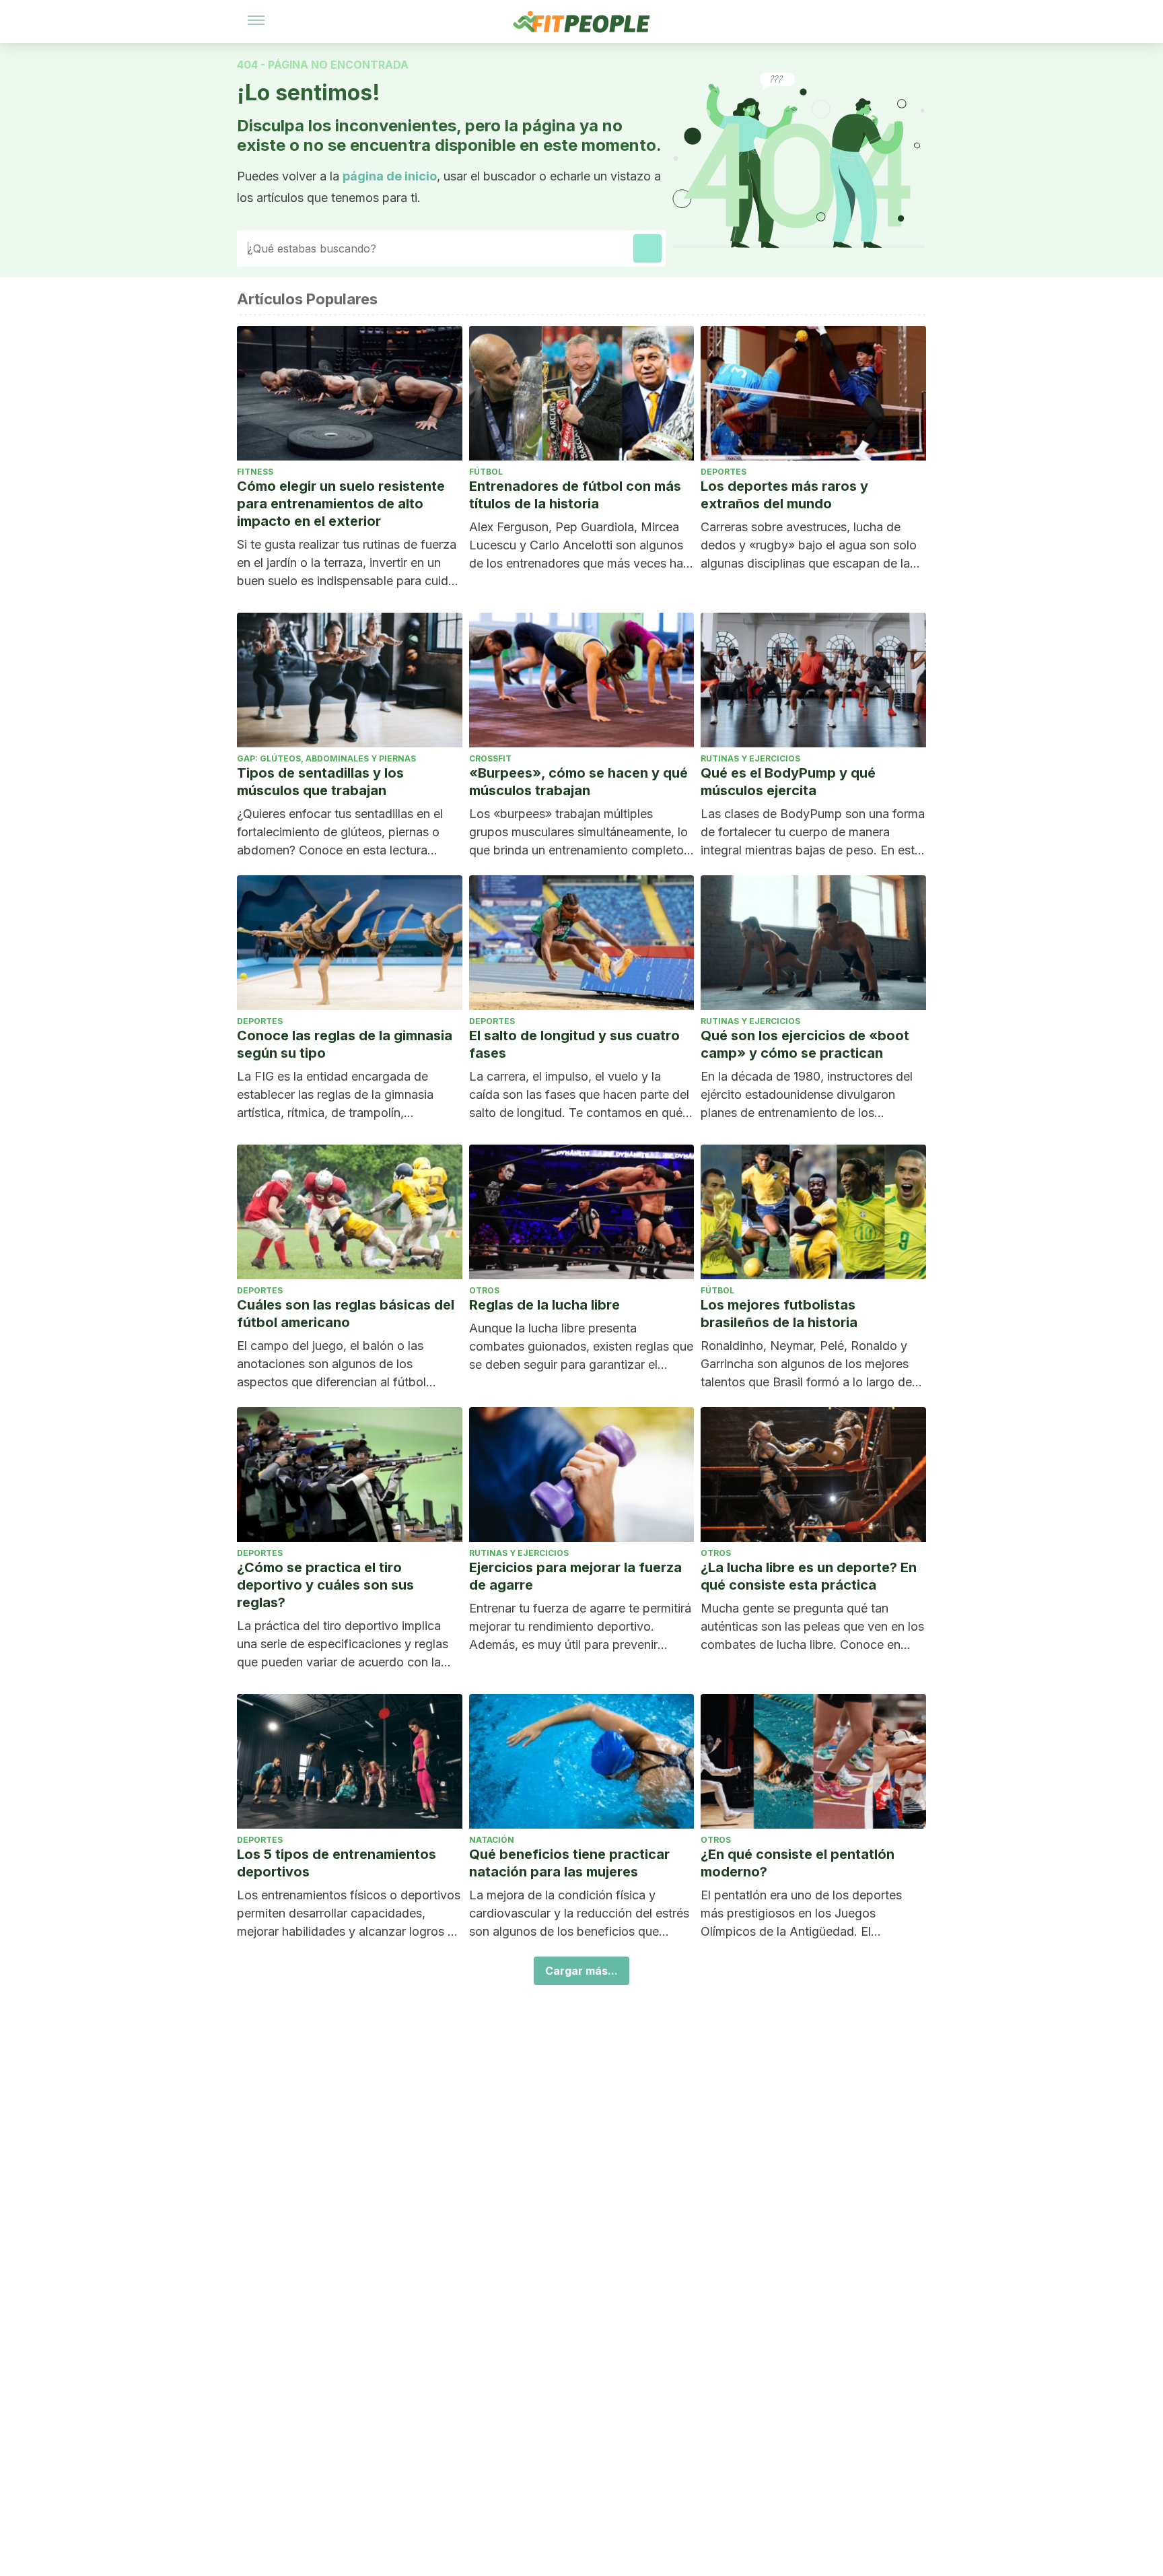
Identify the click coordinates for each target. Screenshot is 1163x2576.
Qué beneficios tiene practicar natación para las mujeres (569, 1863)
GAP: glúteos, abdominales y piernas (326, 758)
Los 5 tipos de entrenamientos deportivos (337, 1863)
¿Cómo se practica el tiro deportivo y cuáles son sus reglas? (325, 1585)
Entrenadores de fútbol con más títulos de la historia (575, 495)
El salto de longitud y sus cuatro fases (574, 1044)
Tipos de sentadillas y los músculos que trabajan (320, 782)
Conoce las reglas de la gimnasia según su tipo (345, 1044)
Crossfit (490, 758)
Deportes (724, 472)
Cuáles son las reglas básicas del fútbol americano (346, 1314)
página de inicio (390, 176)
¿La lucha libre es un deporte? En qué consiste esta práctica (809, 1576)
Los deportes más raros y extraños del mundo (784, 495)
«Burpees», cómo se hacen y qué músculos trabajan (578, 782)
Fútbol (486, 472)
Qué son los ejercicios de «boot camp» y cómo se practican (805, 1044)
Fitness (255, 472)
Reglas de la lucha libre (544, 1305)
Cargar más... (581, 1971)
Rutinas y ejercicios (750, 758)
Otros (484, 1290)
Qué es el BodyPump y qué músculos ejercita (788, 782)
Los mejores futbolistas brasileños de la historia (779, 1314)
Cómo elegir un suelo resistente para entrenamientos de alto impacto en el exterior (341, 504)
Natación (492, 1840)
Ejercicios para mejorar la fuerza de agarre (575, 1576)
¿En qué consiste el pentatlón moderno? (798, 1863)
